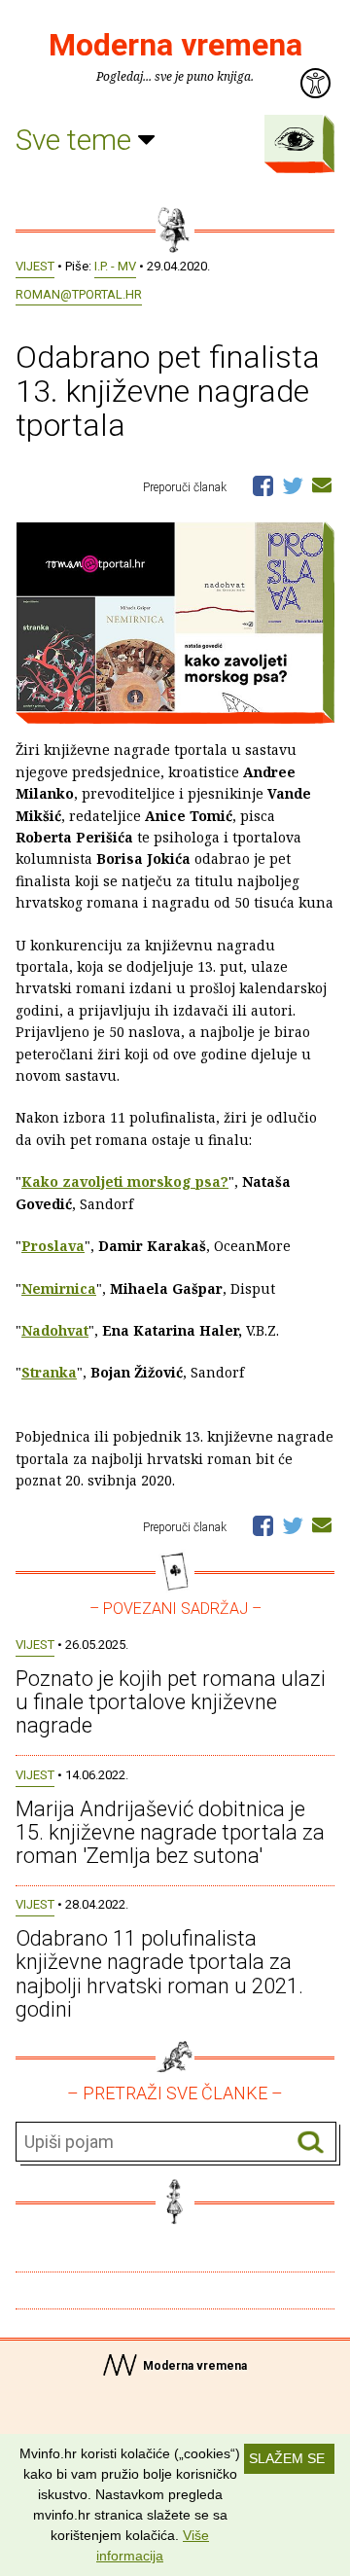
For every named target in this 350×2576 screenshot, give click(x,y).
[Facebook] (263, 484)
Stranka (49, 1372)
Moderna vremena (175, 45)
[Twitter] (293, 484)
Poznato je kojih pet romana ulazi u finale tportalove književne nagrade (171, 1702)
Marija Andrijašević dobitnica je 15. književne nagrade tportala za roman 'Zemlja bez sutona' (170, 1832)
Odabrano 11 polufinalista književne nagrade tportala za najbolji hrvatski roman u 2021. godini (159, 1974)
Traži (311, 2143)
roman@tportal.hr (79, 294)
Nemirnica (59, 1288)
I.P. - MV (115, 266)
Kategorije (295, 139)
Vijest (35, 266)
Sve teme (77, 140)
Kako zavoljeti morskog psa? (125, 1181)
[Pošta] (322, 484)
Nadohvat (55, 1330)
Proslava (53, 1246)
